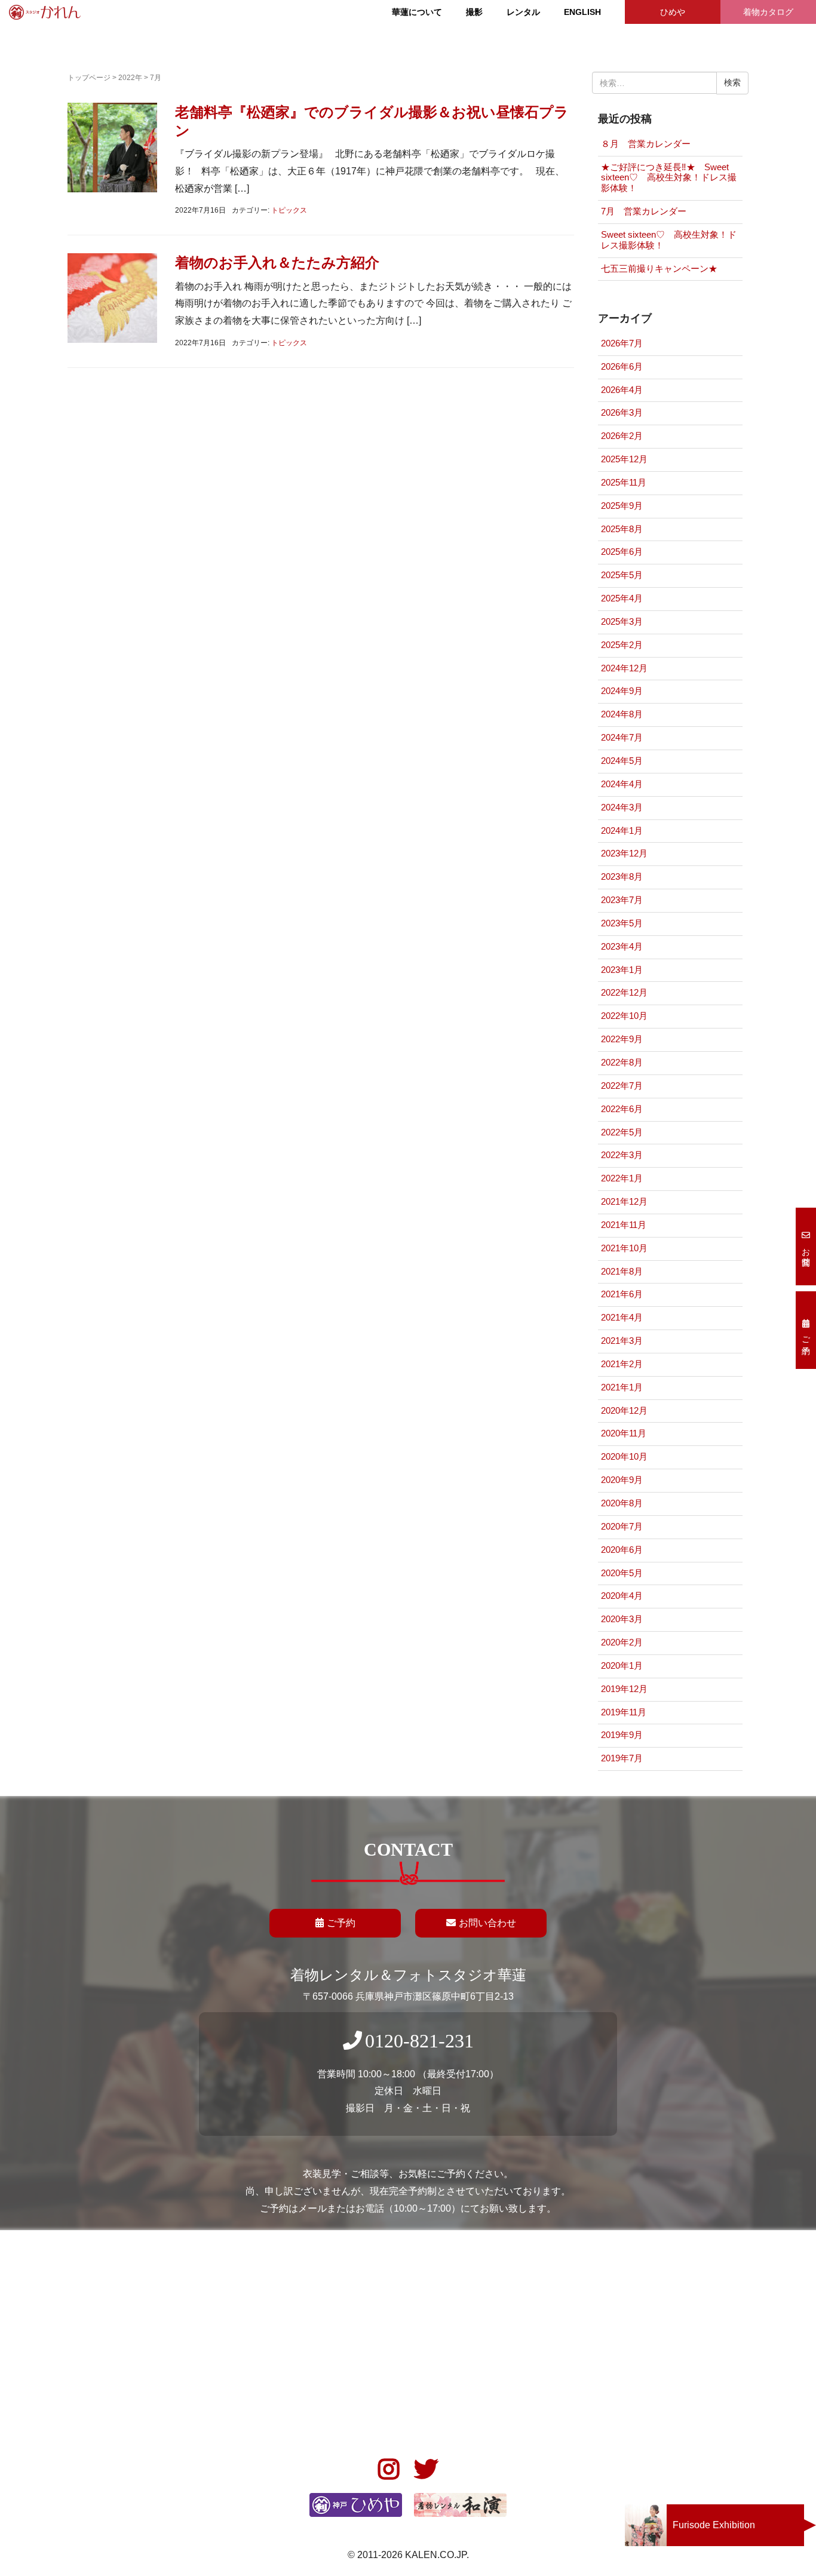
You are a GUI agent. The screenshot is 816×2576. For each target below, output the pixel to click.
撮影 (474, 12)
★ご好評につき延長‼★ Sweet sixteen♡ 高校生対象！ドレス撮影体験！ (669, 178)
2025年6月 (622, 552)
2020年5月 (622, 1573)
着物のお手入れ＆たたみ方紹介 (277, 262)
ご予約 (341, 1923)
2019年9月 (622, 1735)
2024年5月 (622, 761)
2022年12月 (624, 993)
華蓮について (417, 12)
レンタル (523, 12)
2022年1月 (622, 1178)
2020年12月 (624, 1411)
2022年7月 (622, 1086)
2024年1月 (622, 831)
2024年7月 (622, 738)
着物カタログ (768, 12)
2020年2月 (622, 1642)
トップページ (89, 78)
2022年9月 (622, 1039)
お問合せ (806, 1252)
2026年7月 (622, 343)
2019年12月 (624, 1689)
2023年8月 (622, 877)
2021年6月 (622, 1294)
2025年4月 (622, 598)
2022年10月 (624, 1016)
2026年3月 (622, 413)
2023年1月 (622, 970)
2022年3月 (622, 1155)
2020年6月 (622, 1550)
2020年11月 (624, 1433)
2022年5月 (622, 1132)
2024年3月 (622, 808)
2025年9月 (622, 506)
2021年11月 (624, 1225)
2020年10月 (624, 1457)
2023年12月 (624, 853)
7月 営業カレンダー (644, 211)
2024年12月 (624, 668)
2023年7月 (622, 900)
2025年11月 (624, 483)
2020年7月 (622, 1527)
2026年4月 (622, 390)
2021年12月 (624, 1202)
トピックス (289, 210)
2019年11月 (624, 1712)
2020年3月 (622, 1619)
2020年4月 (622, 1596)
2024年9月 (622, 691)
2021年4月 (622, 1318)
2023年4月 (622, 947)
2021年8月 (622, 1272)
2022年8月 (622, 1063)
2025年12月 (624, 459)
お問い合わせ (487, 1923)
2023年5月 (622, 923)
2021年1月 (622, 1387)
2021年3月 (622, 1341)
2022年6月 (622, 1109)
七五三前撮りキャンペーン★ (659, 269)
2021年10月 (624, 1248)
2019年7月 (622, 1758)
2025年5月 (622, 575)
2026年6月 (622, 367)
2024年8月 (622, 714)
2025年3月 (622, 622)
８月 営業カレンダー (646, 144)
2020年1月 (622, 1666)
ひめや (673, 12)
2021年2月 (622, 1364)
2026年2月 (622, 436)
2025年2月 (622, 645)
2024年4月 (622, 784)
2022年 (130, 78)
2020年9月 (622, 1480)
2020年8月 (622, 1503)
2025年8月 (622, 529)
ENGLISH (582, 12)
